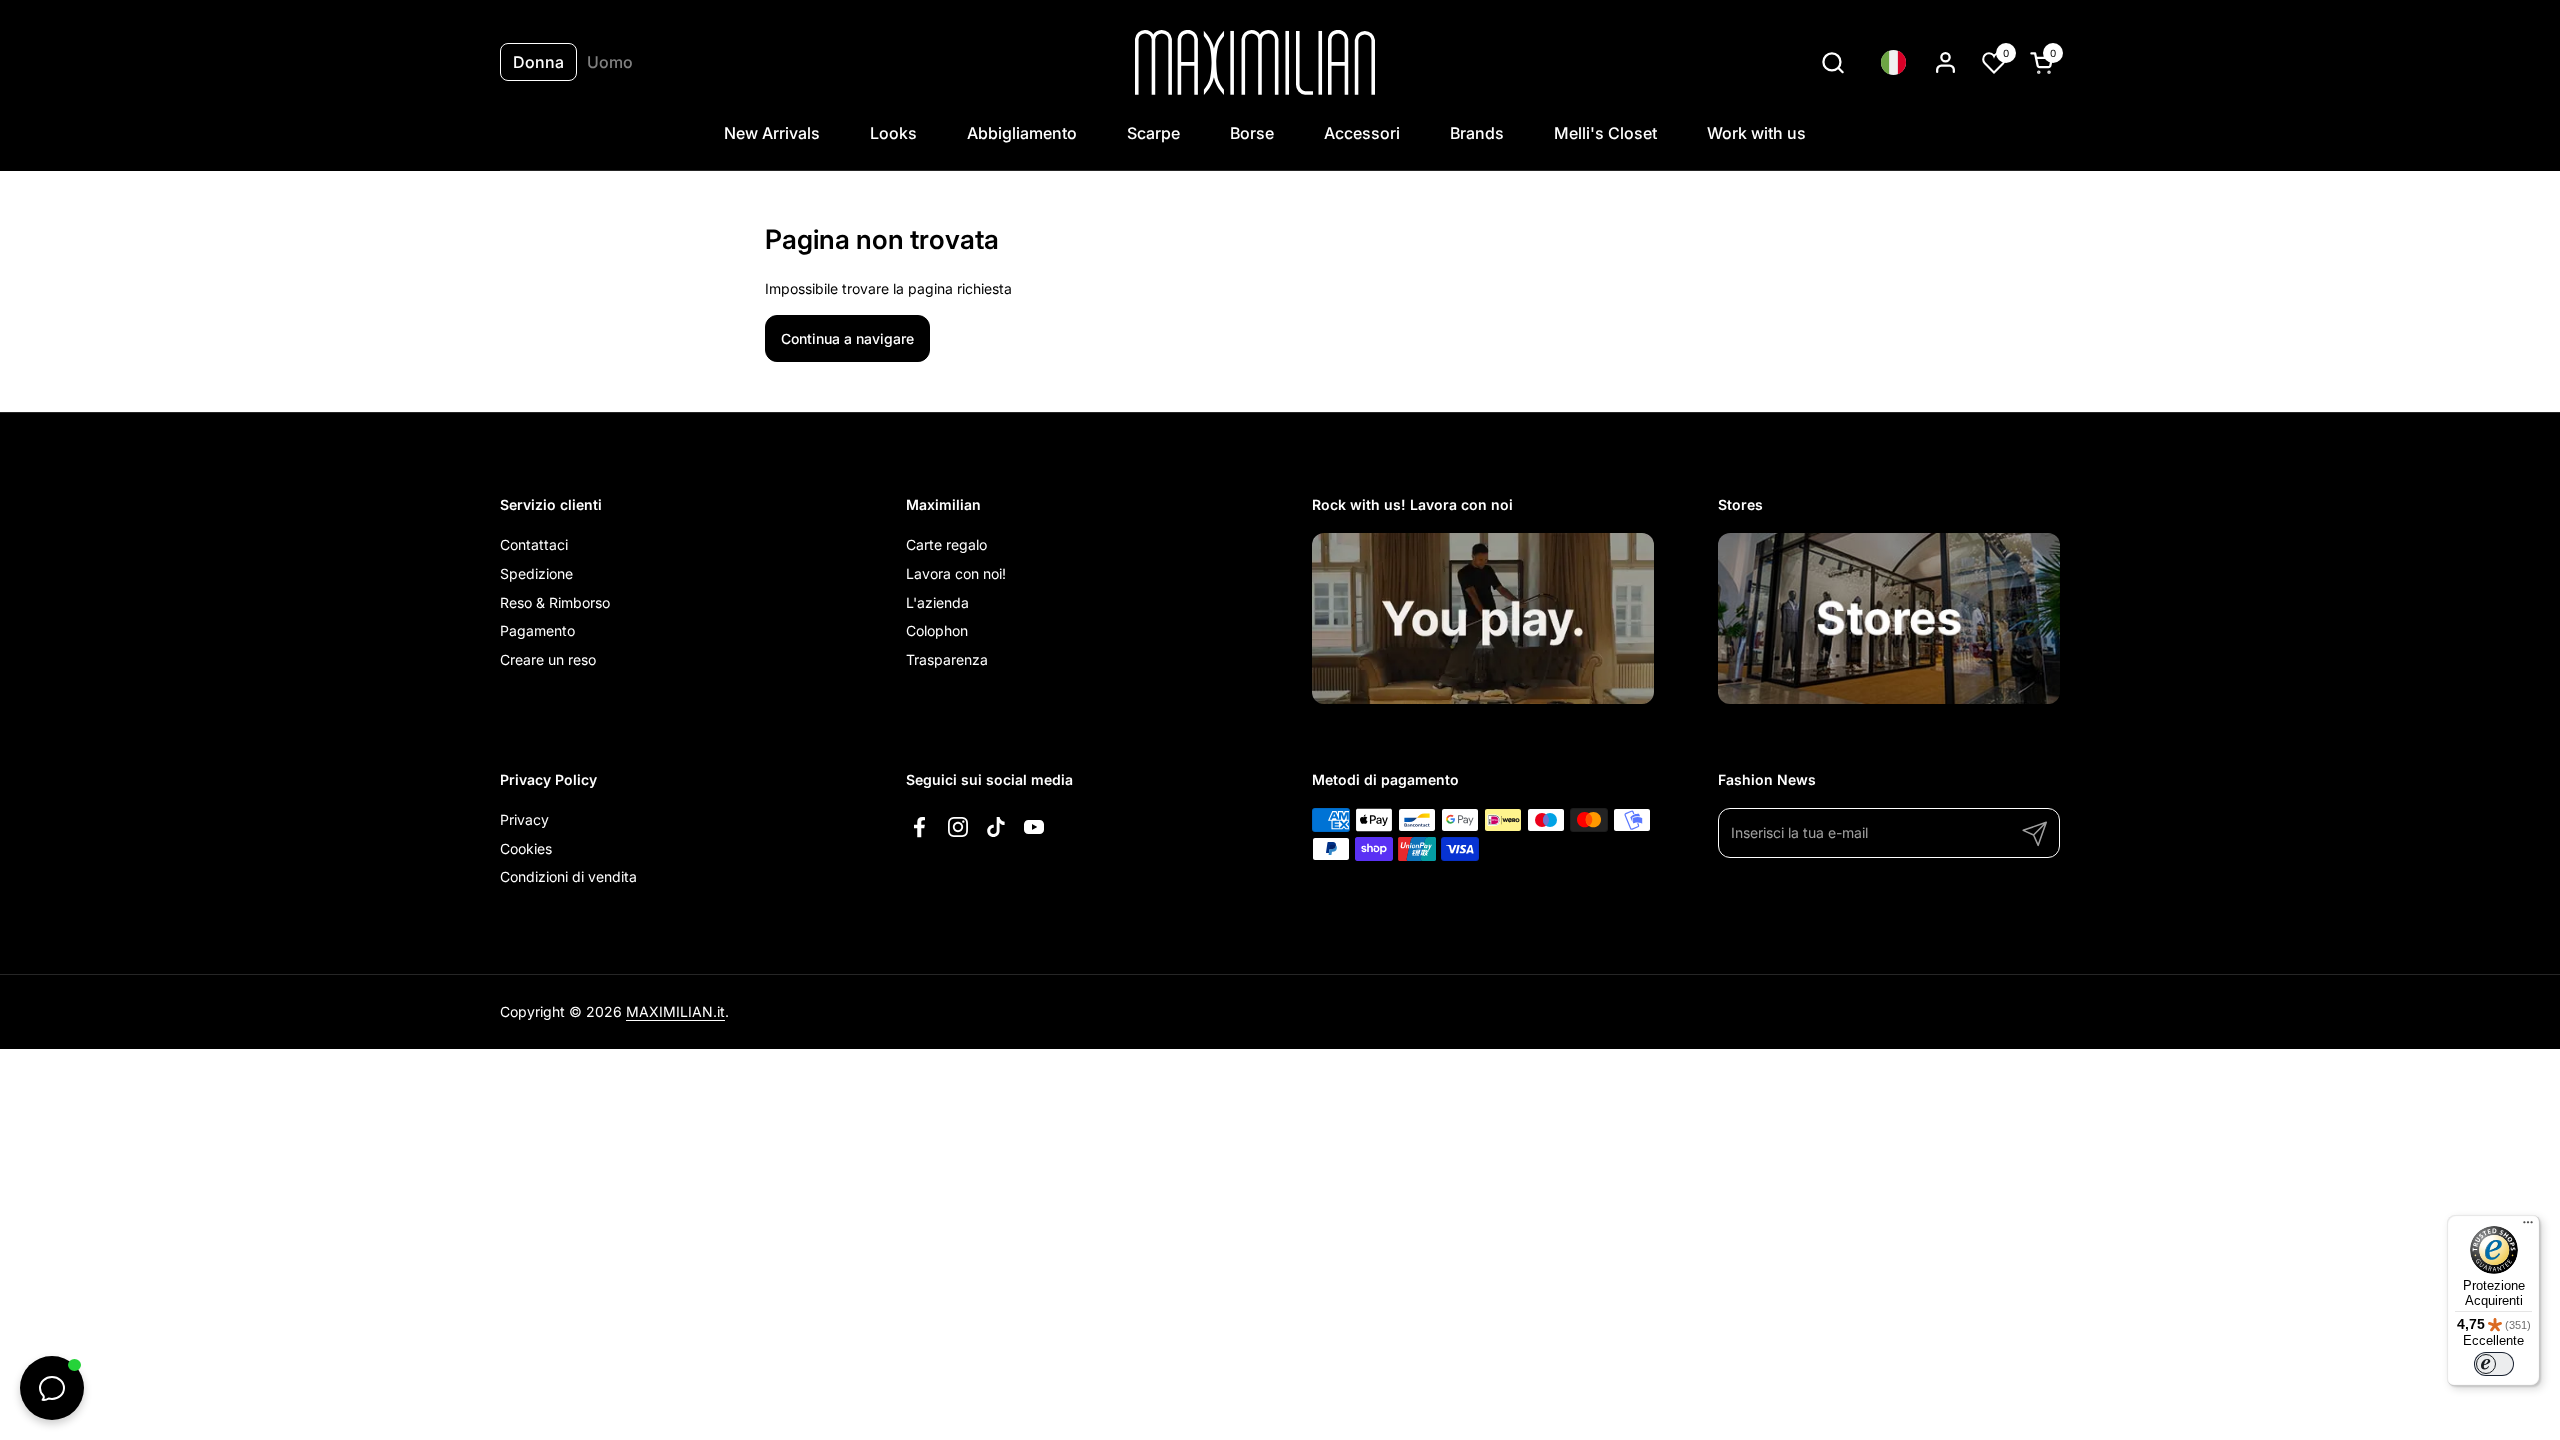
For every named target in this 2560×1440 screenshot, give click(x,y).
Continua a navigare (847, 338)
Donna (538, 62)
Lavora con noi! (956, 573)
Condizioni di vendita (568, 876)
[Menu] (2528, 1227)
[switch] (2494, 1364)
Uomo (610, 62)
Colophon (937, 630)
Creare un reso (548, 659)
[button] (1832, 62)
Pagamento (537, 630)
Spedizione (536, 573)
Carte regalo (946, 544)
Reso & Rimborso (555, 602)
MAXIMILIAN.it (675, 1011)
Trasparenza (947, 659)
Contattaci (534, 544)
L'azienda (937, 602)
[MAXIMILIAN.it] (1255, 62)
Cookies (526, 848)
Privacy (524, 819)
